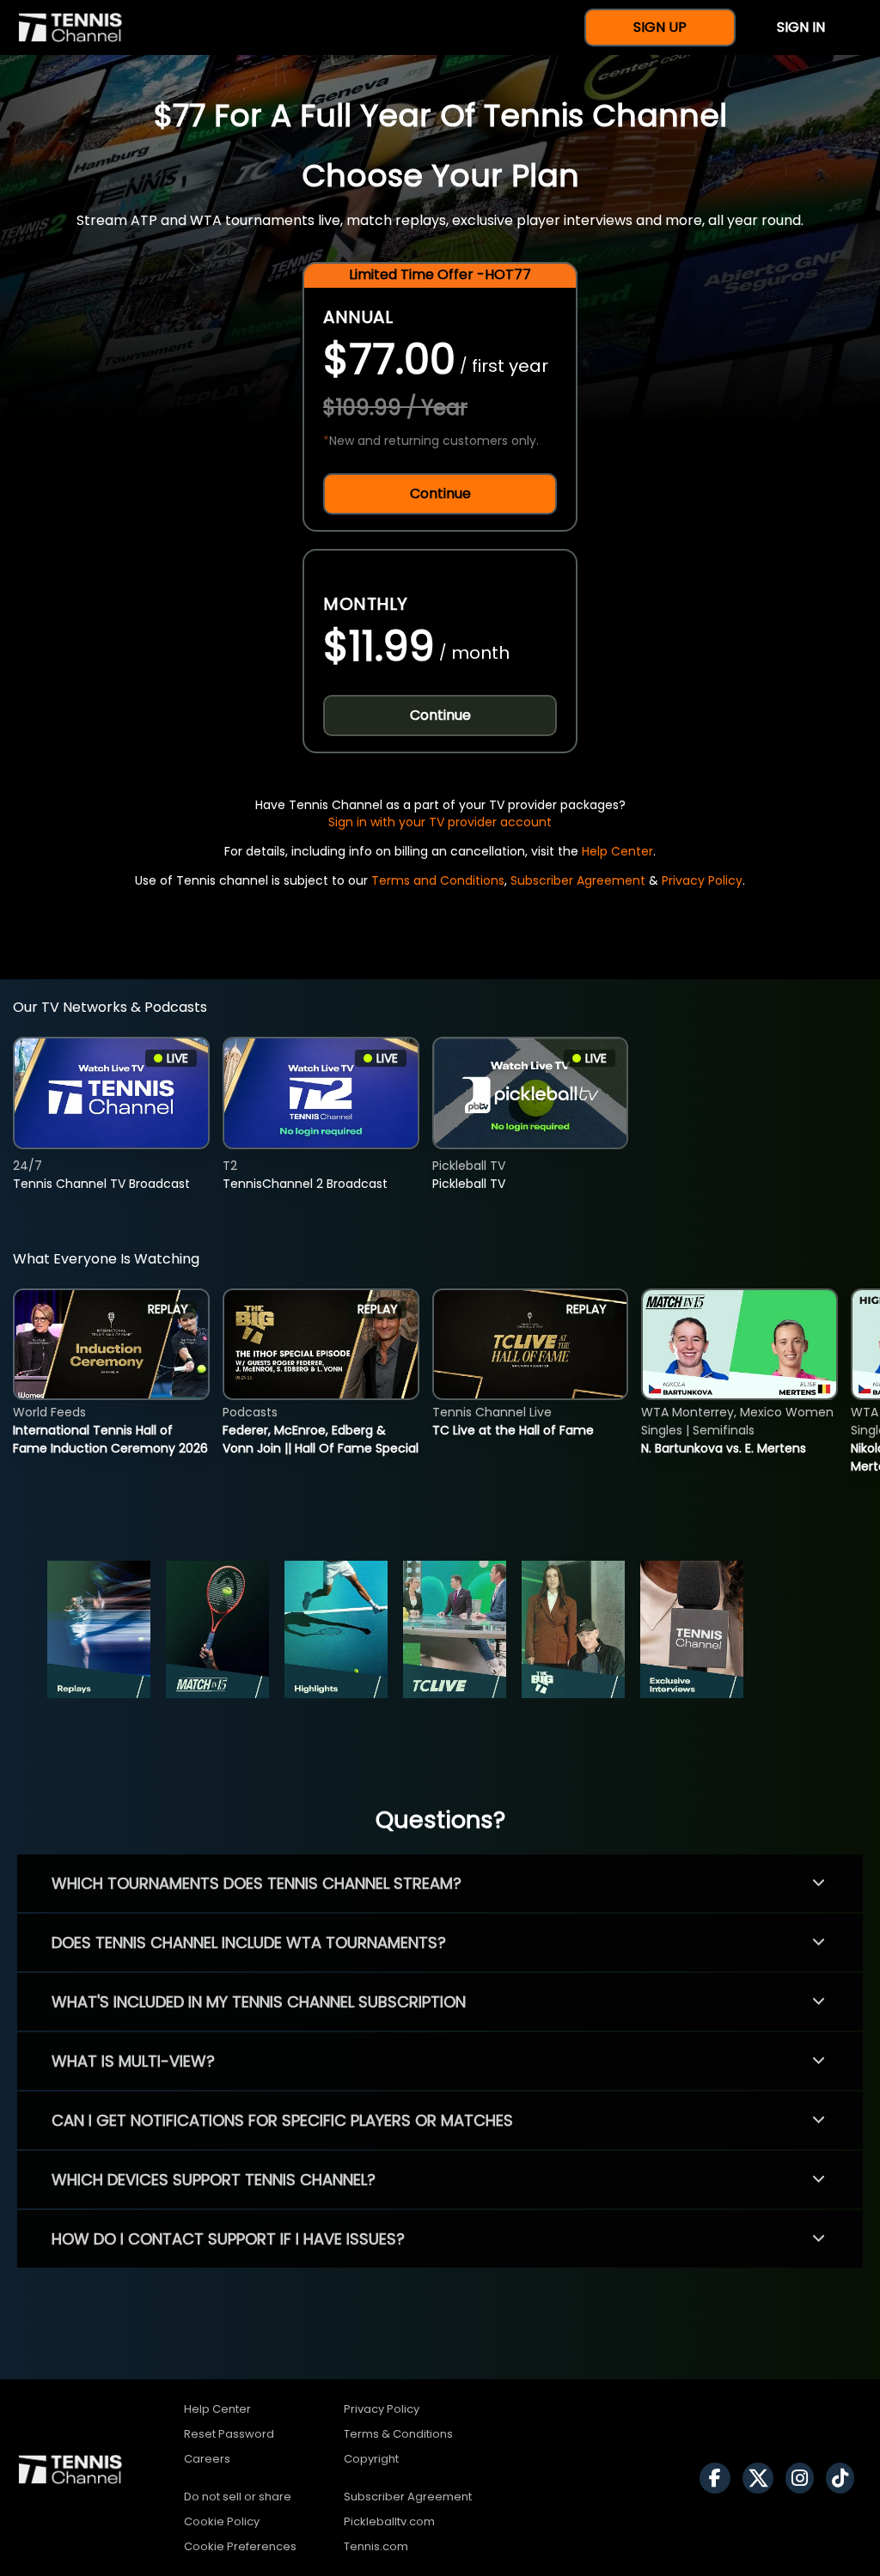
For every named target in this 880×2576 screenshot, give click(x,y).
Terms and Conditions (438, 880)
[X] (762, 2478)
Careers (207, 2459)
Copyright (371, 2459)
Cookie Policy (222, 2521)
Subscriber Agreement (578, 880)
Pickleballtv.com (389, 2521)
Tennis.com (376, 2546)
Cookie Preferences (240, 2546)
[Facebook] (719, 2478)
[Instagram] (804, 2478)
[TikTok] (844, 2478)
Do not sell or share (238, 2497)
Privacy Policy (702, 880)
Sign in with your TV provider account (440, 822)
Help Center (617, 851)
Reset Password (229, 2434)
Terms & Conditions (398, 2434)
